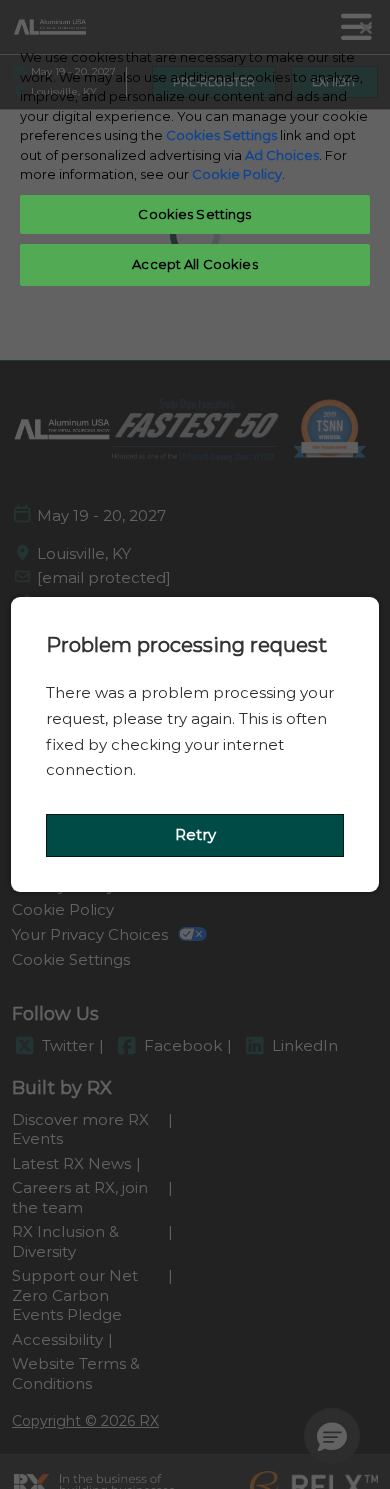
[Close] (366, 28)
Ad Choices (282, 155)
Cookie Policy (237, 174)
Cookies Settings (221, 135)
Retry (195, 834)
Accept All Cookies (194, 264)
